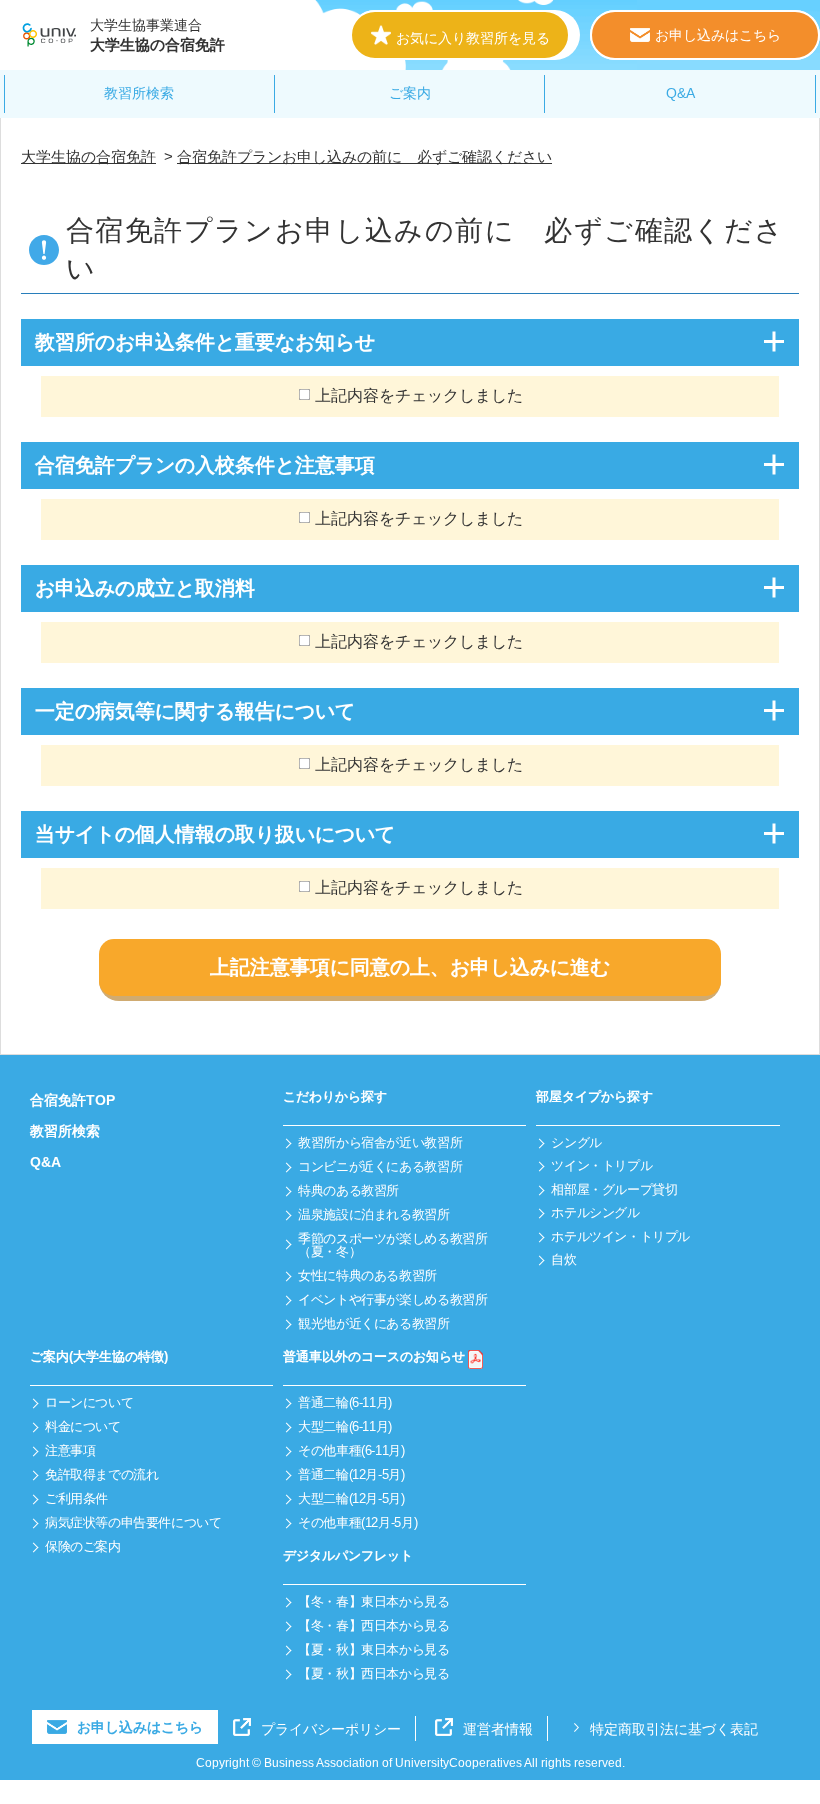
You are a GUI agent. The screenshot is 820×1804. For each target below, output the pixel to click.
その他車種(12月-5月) (357, 1522)
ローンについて (89, 1402)
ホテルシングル (595, 1212)
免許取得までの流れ (102, 1474)
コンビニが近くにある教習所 (380, 1166)
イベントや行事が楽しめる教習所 (392, 1299)
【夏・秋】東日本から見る (373, 1649)
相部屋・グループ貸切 (614, 1189)
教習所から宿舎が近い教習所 (380, 1142)
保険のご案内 (83, 1546)
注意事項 (70, 1450)
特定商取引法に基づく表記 (674, 1729)
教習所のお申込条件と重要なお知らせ (205, 342)
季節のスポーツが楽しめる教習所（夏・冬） (392, 1245)
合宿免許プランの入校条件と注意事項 (205, 465)
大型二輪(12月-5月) (351, 1498)
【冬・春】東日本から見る (373, 1601)
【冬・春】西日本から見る (373, 1625)
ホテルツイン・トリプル (620, 1236)
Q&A (680, 93)
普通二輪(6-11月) (345, 1402)
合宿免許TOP (72, 1100)
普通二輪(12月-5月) (351, 1474)
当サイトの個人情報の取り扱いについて (215, 834)
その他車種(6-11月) (351, 1450)
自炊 (563, 1259)
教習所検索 (139, 93)
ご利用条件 (76, 1498)
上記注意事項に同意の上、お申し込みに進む (410, 967)
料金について (83, 1426)
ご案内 (410, 93)
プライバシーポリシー (331, 1729)
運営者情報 (498, 1729)
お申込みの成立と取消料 (145, 588)
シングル (576, 1142)
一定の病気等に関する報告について (195, 711)
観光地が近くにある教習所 (373, 1323)
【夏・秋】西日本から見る (373, 1673)
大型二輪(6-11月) (345, 1426)
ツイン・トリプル (601, 1165)
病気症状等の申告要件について (133, 1522)
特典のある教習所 (348, 1190)
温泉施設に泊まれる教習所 (373, 1214)
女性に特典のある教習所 (367, 1275)
